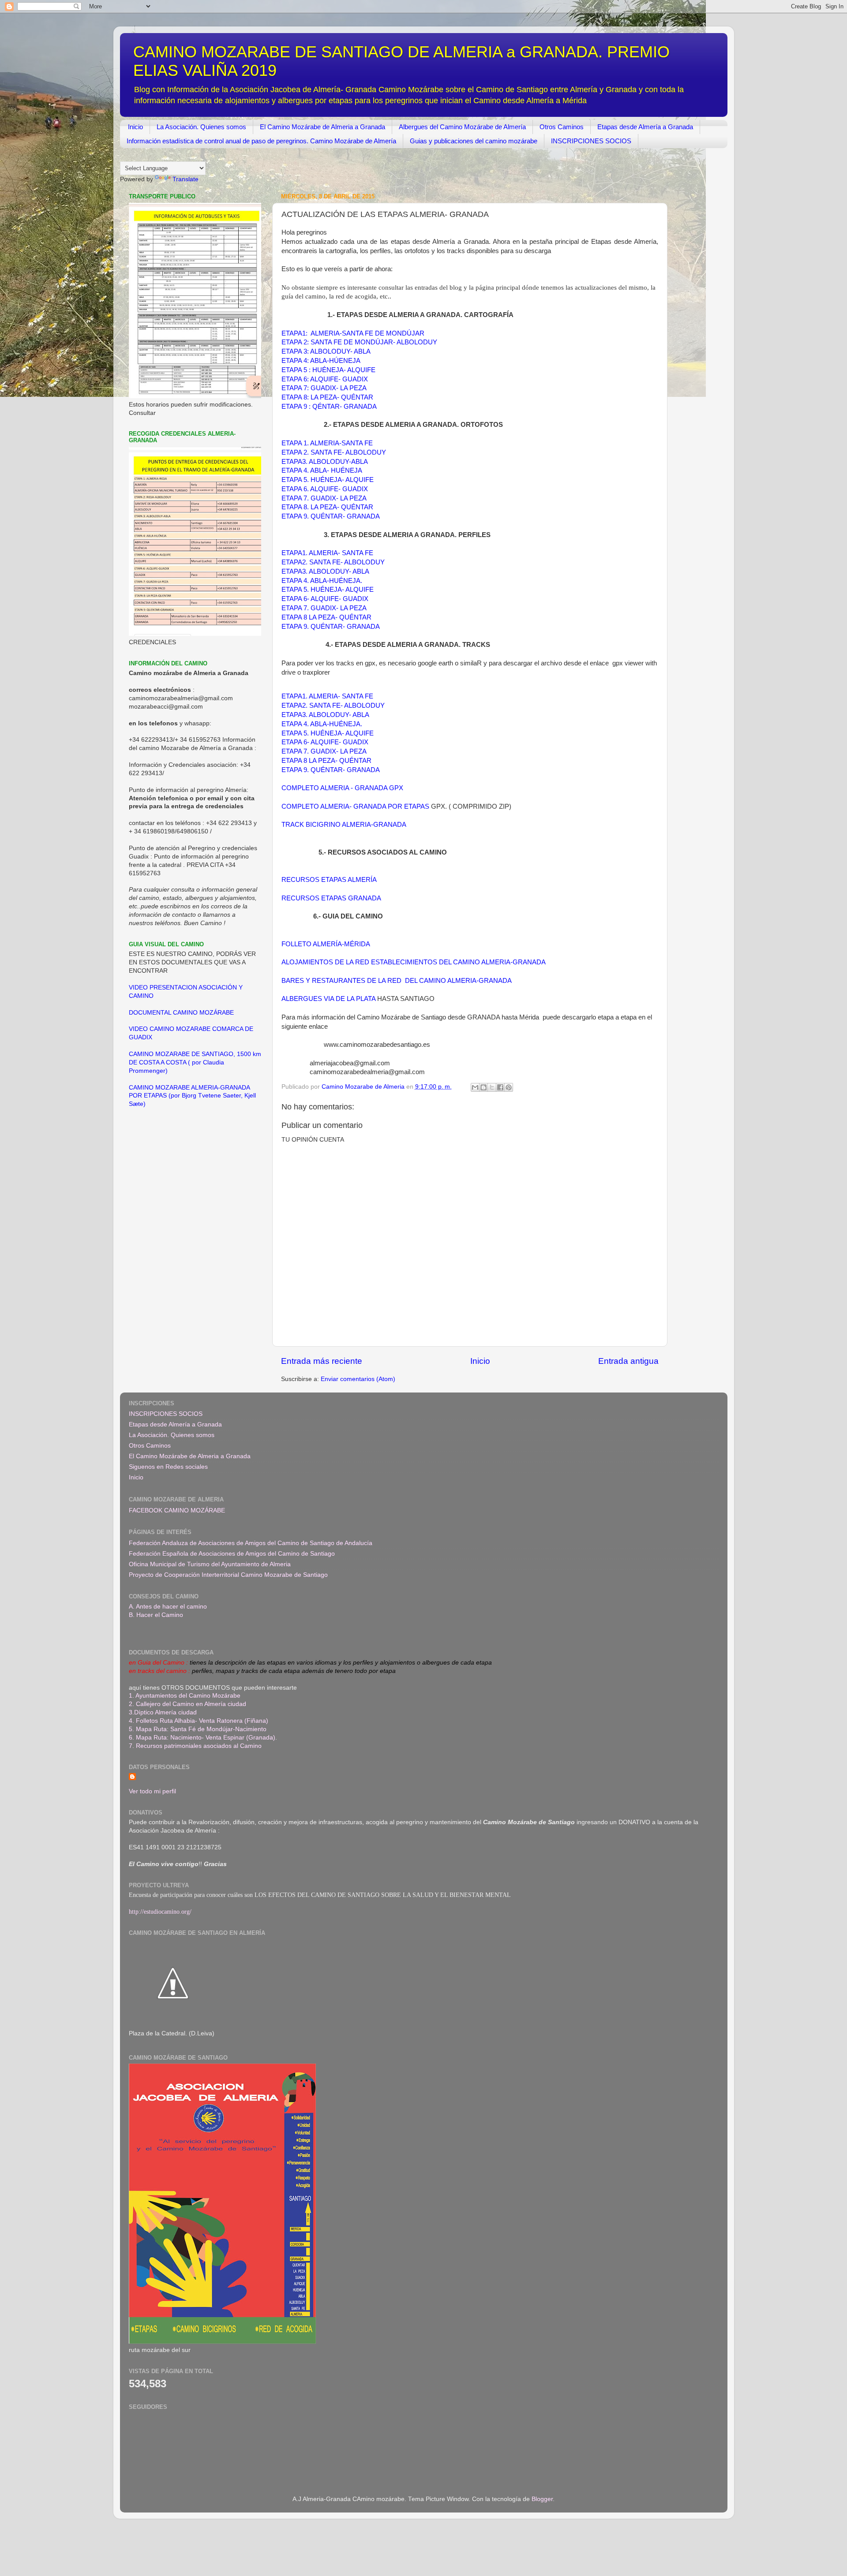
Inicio (135, 127)
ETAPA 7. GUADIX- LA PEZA (324, 498)
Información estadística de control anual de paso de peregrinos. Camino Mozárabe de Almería (261, 141)
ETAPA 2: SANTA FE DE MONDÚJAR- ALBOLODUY (359, 342)
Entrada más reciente (322, 1361)
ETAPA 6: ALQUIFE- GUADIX (325, 379)
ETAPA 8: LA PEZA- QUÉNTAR (327, 397)
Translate (186, 179)
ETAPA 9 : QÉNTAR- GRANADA (329, 407)
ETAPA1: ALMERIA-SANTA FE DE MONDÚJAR (353, 333)
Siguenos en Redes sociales (168, 1467)
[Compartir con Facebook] (500, 1087)
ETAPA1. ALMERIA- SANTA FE (327, 553)
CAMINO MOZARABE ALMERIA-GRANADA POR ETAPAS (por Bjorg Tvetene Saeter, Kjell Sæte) (192, 1096)
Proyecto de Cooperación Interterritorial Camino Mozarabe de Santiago (228, 1575)
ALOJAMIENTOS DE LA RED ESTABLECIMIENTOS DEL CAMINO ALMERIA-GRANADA (414, 962)
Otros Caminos (562, 127)
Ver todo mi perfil (152, 1791)
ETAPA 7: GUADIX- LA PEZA (324, 388)
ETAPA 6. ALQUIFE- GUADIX (325, 489)
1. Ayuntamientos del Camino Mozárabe (185, 1696)
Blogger (542, 2499)
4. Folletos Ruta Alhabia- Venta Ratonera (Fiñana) (199, 1721)
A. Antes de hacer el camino (168, 1607)
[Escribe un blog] (483, 1087)
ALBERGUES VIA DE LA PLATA (329, 999)
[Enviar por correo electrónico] (475, 1087)
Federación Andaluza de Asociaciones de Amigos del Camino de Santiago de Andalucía (251, 1543)
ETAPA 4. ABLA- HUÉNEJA (322, 470)
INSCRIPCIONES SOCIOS (591, 141)
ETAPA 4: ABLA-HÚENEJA (321, 361)
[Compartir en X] (492, 1087)
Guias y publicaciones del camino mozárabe (474, 141)
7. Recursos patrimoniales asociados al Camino (195, 1746)
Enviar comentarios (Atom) (358, 1379)
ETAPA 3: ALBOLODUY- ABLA (326, 351)
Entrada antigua (628, 1361)
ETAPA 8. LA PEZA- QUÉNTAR (327, 507)
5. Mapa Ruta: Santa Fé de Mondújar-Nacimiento (198, 1729)
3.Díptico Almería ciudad (163, 1712)
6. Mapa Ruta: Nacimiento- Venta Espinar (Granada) (202, 1738)
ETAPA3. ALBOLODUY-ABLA (325, 462)
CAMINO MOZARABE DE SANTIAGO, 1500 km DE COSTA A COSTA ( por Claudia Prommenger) (195, 1062)
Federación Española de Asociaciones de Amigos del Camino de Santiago (232, 1554)
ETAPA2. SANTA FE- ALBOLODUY (333, 562)
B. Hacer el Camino (156, 1615)
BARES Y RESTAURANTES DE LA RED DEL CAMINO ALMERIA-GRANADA (397, 981)
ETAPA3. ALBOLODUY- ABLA (325, 571)
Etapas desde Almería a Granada (645, 127)
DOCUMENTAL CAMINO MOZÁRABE (181, 1013)
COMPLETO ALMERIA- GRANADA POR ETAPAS (356, 806)
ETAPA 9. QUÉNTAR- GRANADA (331, 516)
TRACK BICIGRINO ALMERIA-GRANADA (344, 825)
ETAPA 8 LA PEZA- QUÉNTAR (326, 617)
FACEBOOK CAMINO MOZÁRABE (177, 1510)
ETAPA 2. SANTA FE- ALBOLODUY (334, 452)
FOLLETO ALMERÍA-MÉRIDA (326, 944)
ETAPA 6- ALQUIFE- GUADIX (325, 599)
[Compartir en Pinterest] (509, 1087)
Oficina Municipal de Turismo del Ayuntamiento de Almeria (210, 1564)
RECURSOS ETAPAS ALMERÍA (329, 880)
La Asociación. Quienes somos (201, 127)
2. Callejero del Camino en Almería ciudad (187, 1704)
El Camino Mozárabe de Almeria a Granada (322, 127)
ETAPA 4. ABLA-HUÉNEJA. (322, 581)
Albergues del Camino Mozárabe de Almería (462, 127)
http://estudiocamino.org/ (160, 1912)
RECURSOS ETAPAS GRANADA (331, 898)
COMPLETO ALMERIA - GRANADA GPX (342, 788)
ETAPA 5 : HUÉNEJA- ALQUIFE (328, 370)
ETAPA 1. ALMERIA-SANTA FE (327, 443)
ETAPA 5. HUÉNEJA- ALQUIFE (328, 480)
